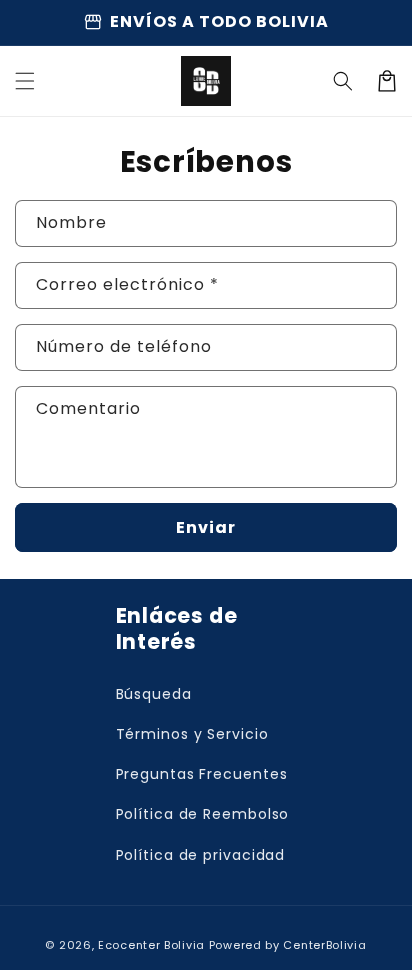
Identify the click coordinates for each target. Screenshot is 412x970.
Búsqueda (154, 694)
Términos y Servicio (192, 734)
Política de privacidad (201, 855)
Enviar (206, 527)
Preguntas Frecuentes (202, 774)
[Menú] (25, 81)
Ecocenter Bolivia (151, 945)
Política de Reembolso (203, 814)
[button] (343, 81)
